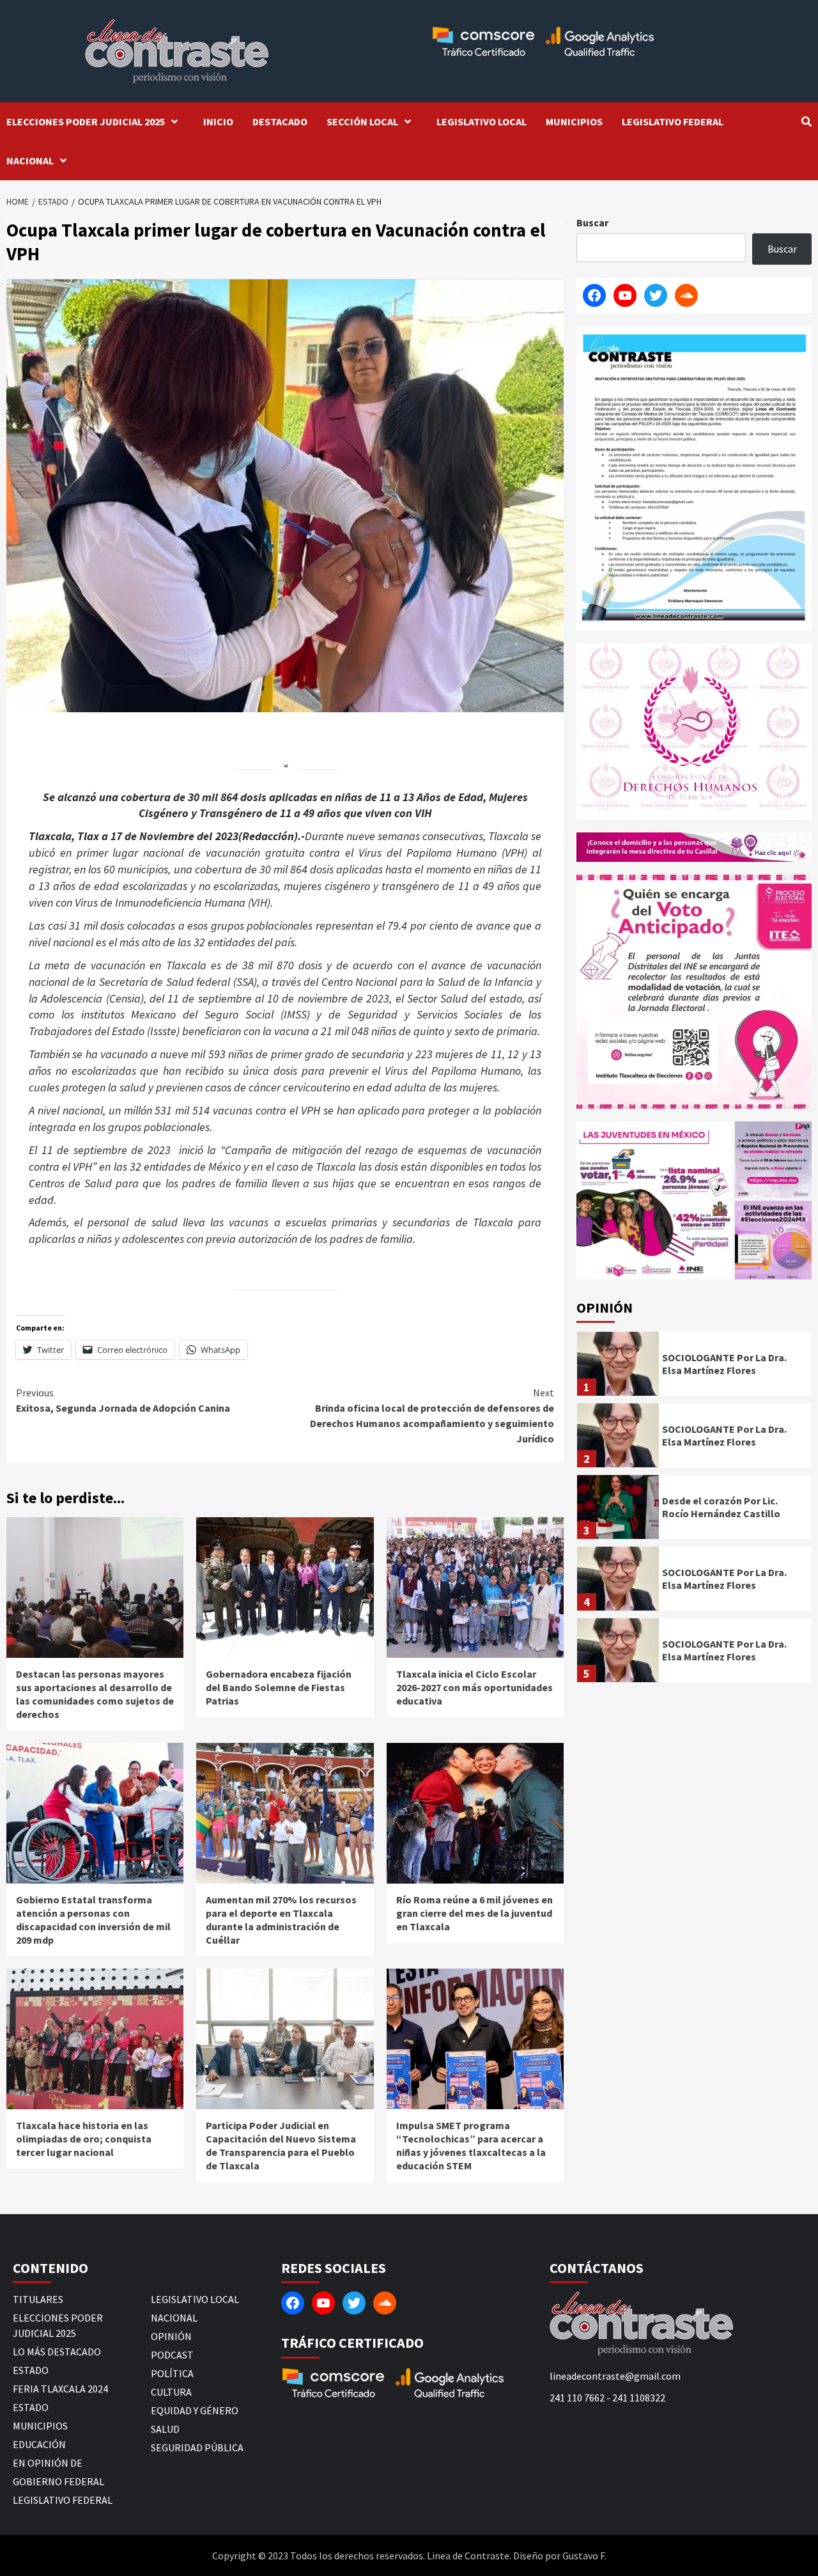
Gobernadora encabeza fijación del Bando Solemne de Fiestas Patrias (279, 1687)
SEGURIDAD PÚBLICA (197, 2447)
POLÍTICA (172, 2373)
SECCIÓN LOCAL (362, 121)
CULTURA (171, 2392)
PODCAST (172, 2355)
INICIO (218, 121)
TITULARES (38, 2299)
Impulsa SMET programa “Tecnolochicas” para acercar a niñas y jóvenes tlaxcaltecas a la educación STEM (471, 2145)
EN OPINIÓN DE (48, 2463)
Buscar (592, 222)
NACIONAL (30, 160)
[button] (654, 1200)
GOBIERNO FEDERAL (58, 2481)
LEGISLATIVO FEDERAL (673, 121)
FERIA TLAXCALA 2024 (60, 2389)
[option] (694, 1367)
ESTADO (31, 2370)
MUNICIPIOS (574, 121)
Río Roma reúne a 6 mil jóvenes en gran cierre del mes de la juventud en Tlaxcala (475, 1913)
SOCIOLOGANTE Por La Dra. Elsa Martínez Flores (724, 1364)
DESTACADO (280, 121)
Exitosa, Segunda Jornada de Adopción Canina (123, 1400)
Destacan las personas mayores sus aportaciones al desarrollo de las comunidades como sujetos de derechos (95, 1694)
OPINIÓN (171, 2336)
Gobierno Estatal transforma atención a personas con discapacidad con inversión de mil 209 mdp (93, 1919)
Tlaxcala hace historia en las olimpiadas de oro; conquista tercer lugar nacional (84, 2139)
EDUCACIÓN (39, 2444)
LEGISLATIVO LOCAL (482, 121)
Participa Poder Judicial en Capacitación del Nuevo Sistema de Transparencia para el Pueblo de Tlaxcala (281, 2145)
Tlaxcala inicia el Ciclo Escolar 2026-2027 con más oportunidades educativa (475, 1687)
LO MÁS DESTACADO (57, 2352)
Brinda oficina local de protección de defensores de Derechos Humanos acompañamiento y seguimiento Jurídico (432, 1416)
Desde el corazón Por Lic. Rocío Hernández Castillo (721, 1507)
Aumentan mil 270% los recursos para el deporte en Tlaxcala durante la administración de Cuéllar (281, 1919)
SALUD (165, 2429)
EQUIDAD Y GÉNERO (195, 2410)
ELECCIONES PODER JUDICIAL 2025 (86, 121)
